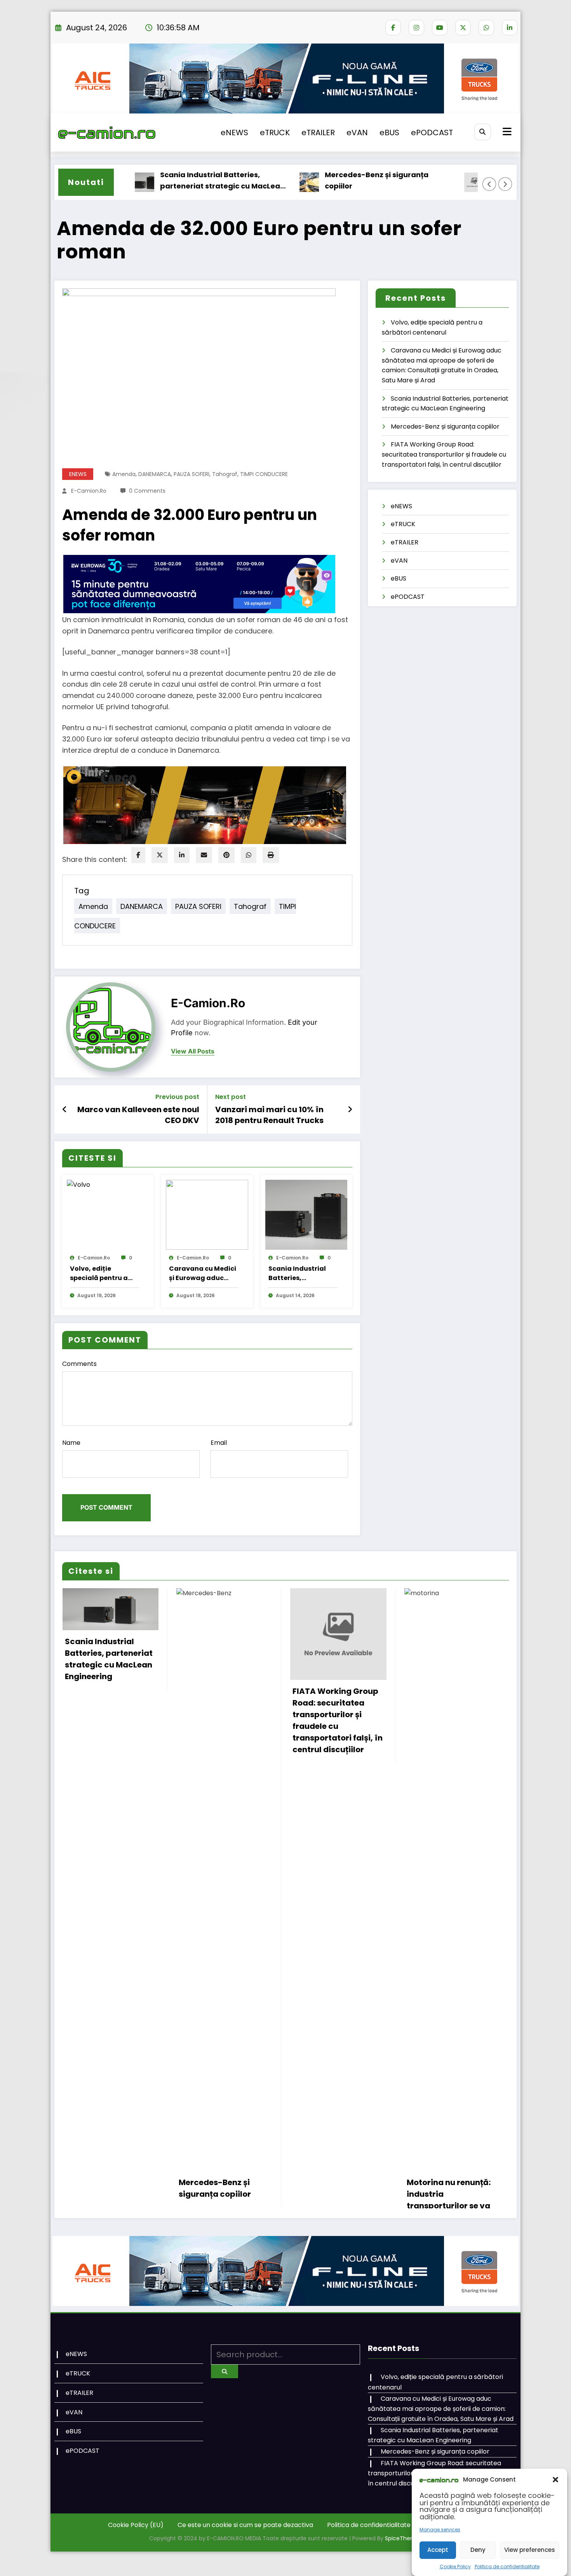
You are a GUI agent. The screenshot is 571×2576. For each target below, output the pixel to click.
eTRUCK (275, 133)
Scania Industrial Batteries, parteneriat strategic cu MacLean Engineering (173, 181)
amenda (124, 474)
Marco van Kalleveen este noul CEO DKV (138, 1115)
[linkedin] (182, 855)
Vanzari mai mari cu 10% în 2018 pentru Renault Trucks (269, 1115)
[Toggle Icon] (506, 133)
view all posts (193, 1051)
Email (219, 1443)
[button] (555, 2480)
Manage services (440, 2530)
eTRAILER (318, 133)
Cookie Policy (455, 2566)
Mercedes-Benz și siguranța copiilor (327, 180)
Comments (79, 1364)
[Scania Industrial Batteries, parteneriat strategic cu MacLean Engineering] (306, 1215)
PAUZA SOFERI (191, 474)
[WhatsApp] (249, 855)
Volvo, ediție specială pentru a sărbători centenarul (104, 1273)
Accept (438, 2550)
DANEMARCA (155, 474)
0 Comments (147, 491)
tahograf (225, 474)
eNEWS (234, 133)
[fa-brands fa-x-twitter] (463, 28)
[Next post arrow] (350, 1109)
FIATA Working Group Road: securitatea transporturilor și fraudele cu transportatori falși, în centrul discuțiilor (444, 454)
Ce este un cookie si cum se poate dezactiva (245, 2525)
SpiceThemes (404, 2538)
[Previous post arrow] (65, 1109)
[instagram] (416, 28)
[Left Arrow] (489, 184)
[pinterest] (226, 855)
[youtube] (440, 28)
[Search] (483, 132)
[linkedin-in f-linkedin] (510, 28)
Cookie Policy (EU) (136, 2525)
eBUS (389, 133)
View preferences (530, 2550)
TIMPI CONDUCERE (264, 474)
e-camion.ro (89, 491)
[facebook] (138, 855)
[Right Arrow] (505, 184)
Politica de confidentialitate (507, 2566)
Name (71, 1443)
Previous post (177, 1097)
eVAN (357, 133)
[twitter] (160, 855)
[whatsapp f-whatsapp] (486, 28)
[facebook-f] (393, 28)
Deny (478, 2550)
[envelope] (204, 855)
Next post (231, 1097)
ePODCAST (432, 133)
